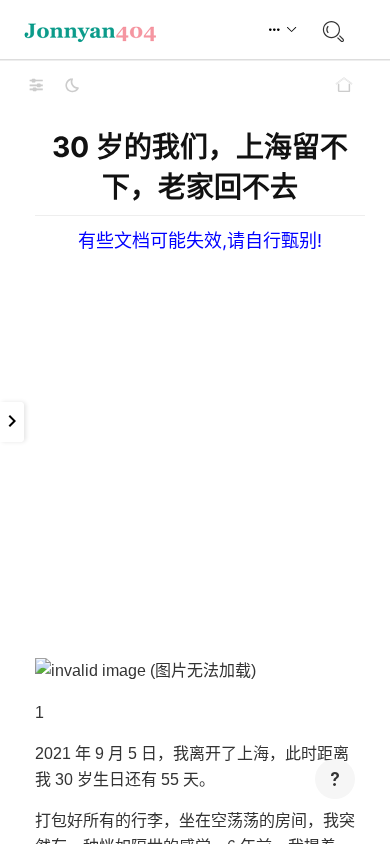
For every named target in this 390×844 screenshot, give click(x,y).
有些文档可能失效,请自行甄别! (200, 240)
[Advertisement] (195, 447)
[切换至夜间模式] (72, 85)
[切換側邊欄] (36, 85)
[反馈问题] (335, 779)
